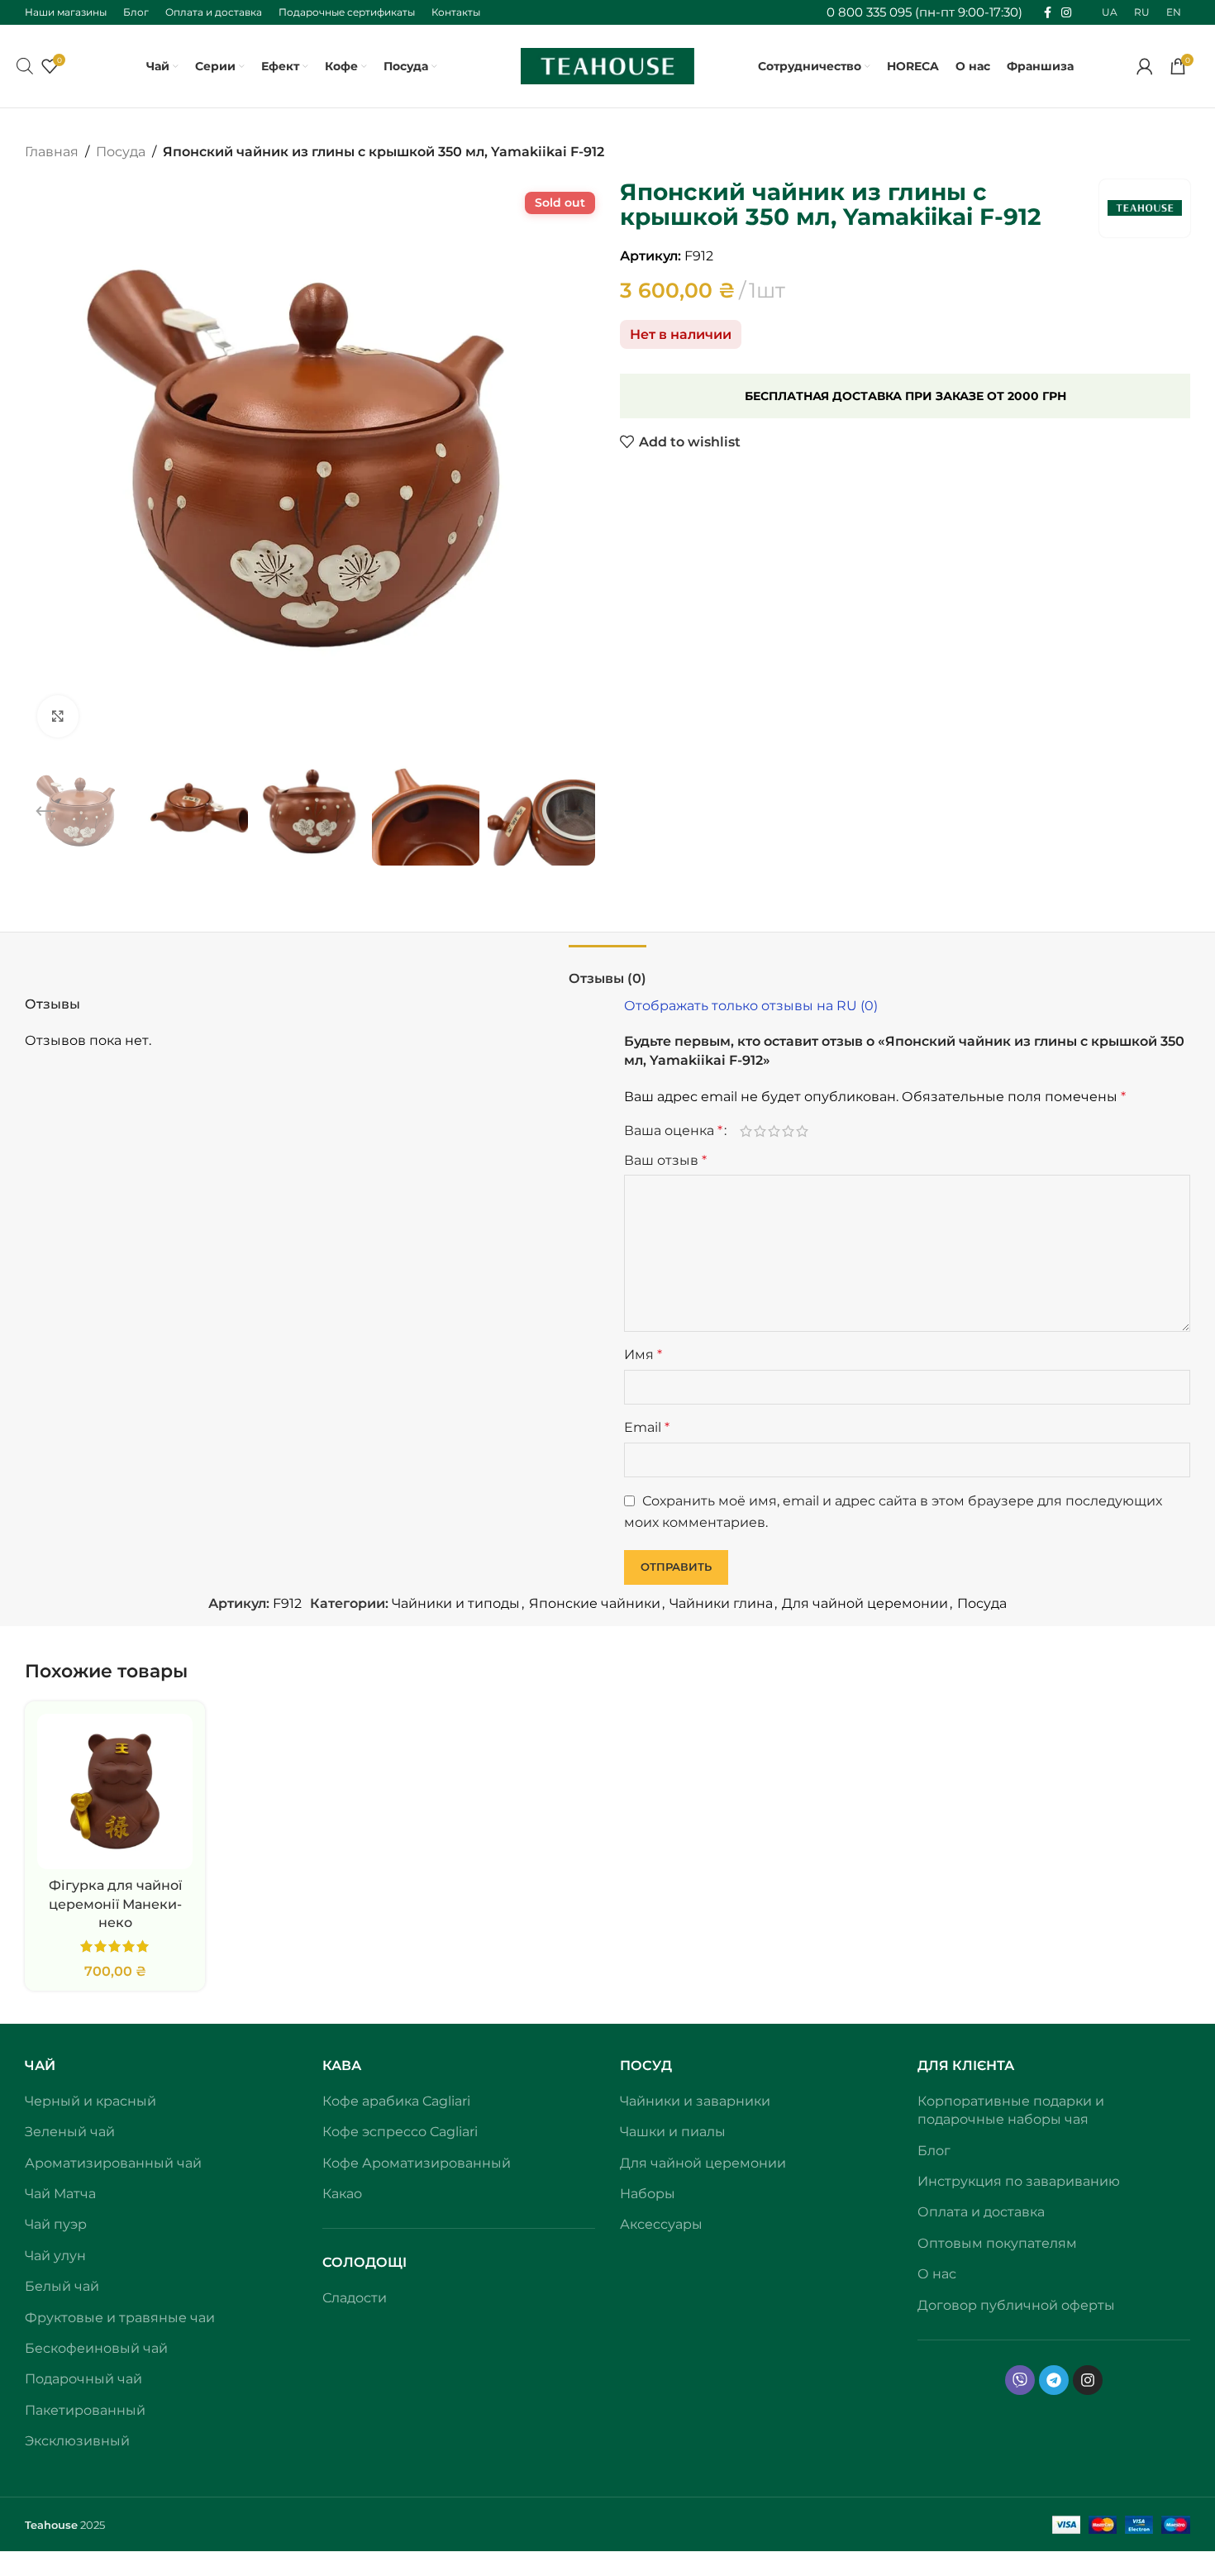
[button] (45, 812)
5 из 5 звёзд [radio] (802, 1131)
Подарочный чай (83, 2379)
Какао (342, 2194)
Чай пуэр (56, 2224)
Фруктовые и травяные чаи (120, 2318)
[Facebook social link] (1048, 13)
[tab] (607, 970)
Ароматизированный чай (113, 2163)
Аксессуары (661, 2224)
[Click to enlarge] (58, 716)
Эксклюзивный (77, 2441)
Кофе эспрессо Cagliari (400, 2132)
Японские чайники (595, 1603)
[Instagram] (1088, 2380)
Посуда (121, 152)
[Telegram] (1054, 2380)
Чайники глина (721, 1603)
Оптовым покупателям (997, 2243)
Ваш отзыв (665, 1160)
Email (647, 1427)
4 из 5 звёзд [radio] (788, 1131)
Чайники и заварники (695, 2101)
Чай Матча (60, 2194)
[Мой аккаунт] (1145, 66)
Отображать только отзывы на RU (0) (751, 1006)
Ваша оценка (673, 1131)
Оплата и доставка (981, 2212)
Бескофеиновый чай (96, 2348)
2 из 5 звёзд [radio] (760, 1131)
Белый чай (62, 2286)
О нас (937, 2274)
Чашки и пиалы (673, 2132)
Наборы (648, 2194)
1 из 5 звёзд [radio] (746, 1131)
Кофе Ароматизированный (417, 2163)
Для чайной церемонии (865, 1603)
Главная (52, 152)
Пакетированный (85, 2410)
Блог (934, 2151)
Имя (643, 1355)
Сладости (355, 2298)
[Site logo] (607, 65)
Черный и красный (91, 2101)
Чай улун (55, 2256)
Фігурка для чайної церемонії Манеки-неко (115, 1904)
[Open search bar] (25, 66)
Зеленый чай (70, 2132)
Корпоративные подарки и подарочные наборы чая (1011, 2110)
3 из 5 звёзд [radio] (774, 1131)
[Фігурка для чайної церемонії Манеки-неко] (115, 1791)
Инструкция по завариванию (1019, 2181)
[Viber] (1020, 2380)
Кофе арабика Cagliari (396, 2101)
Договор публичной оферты (1016, 2305)
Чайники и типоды (456, 1603)
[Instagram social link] (1066, 13)
